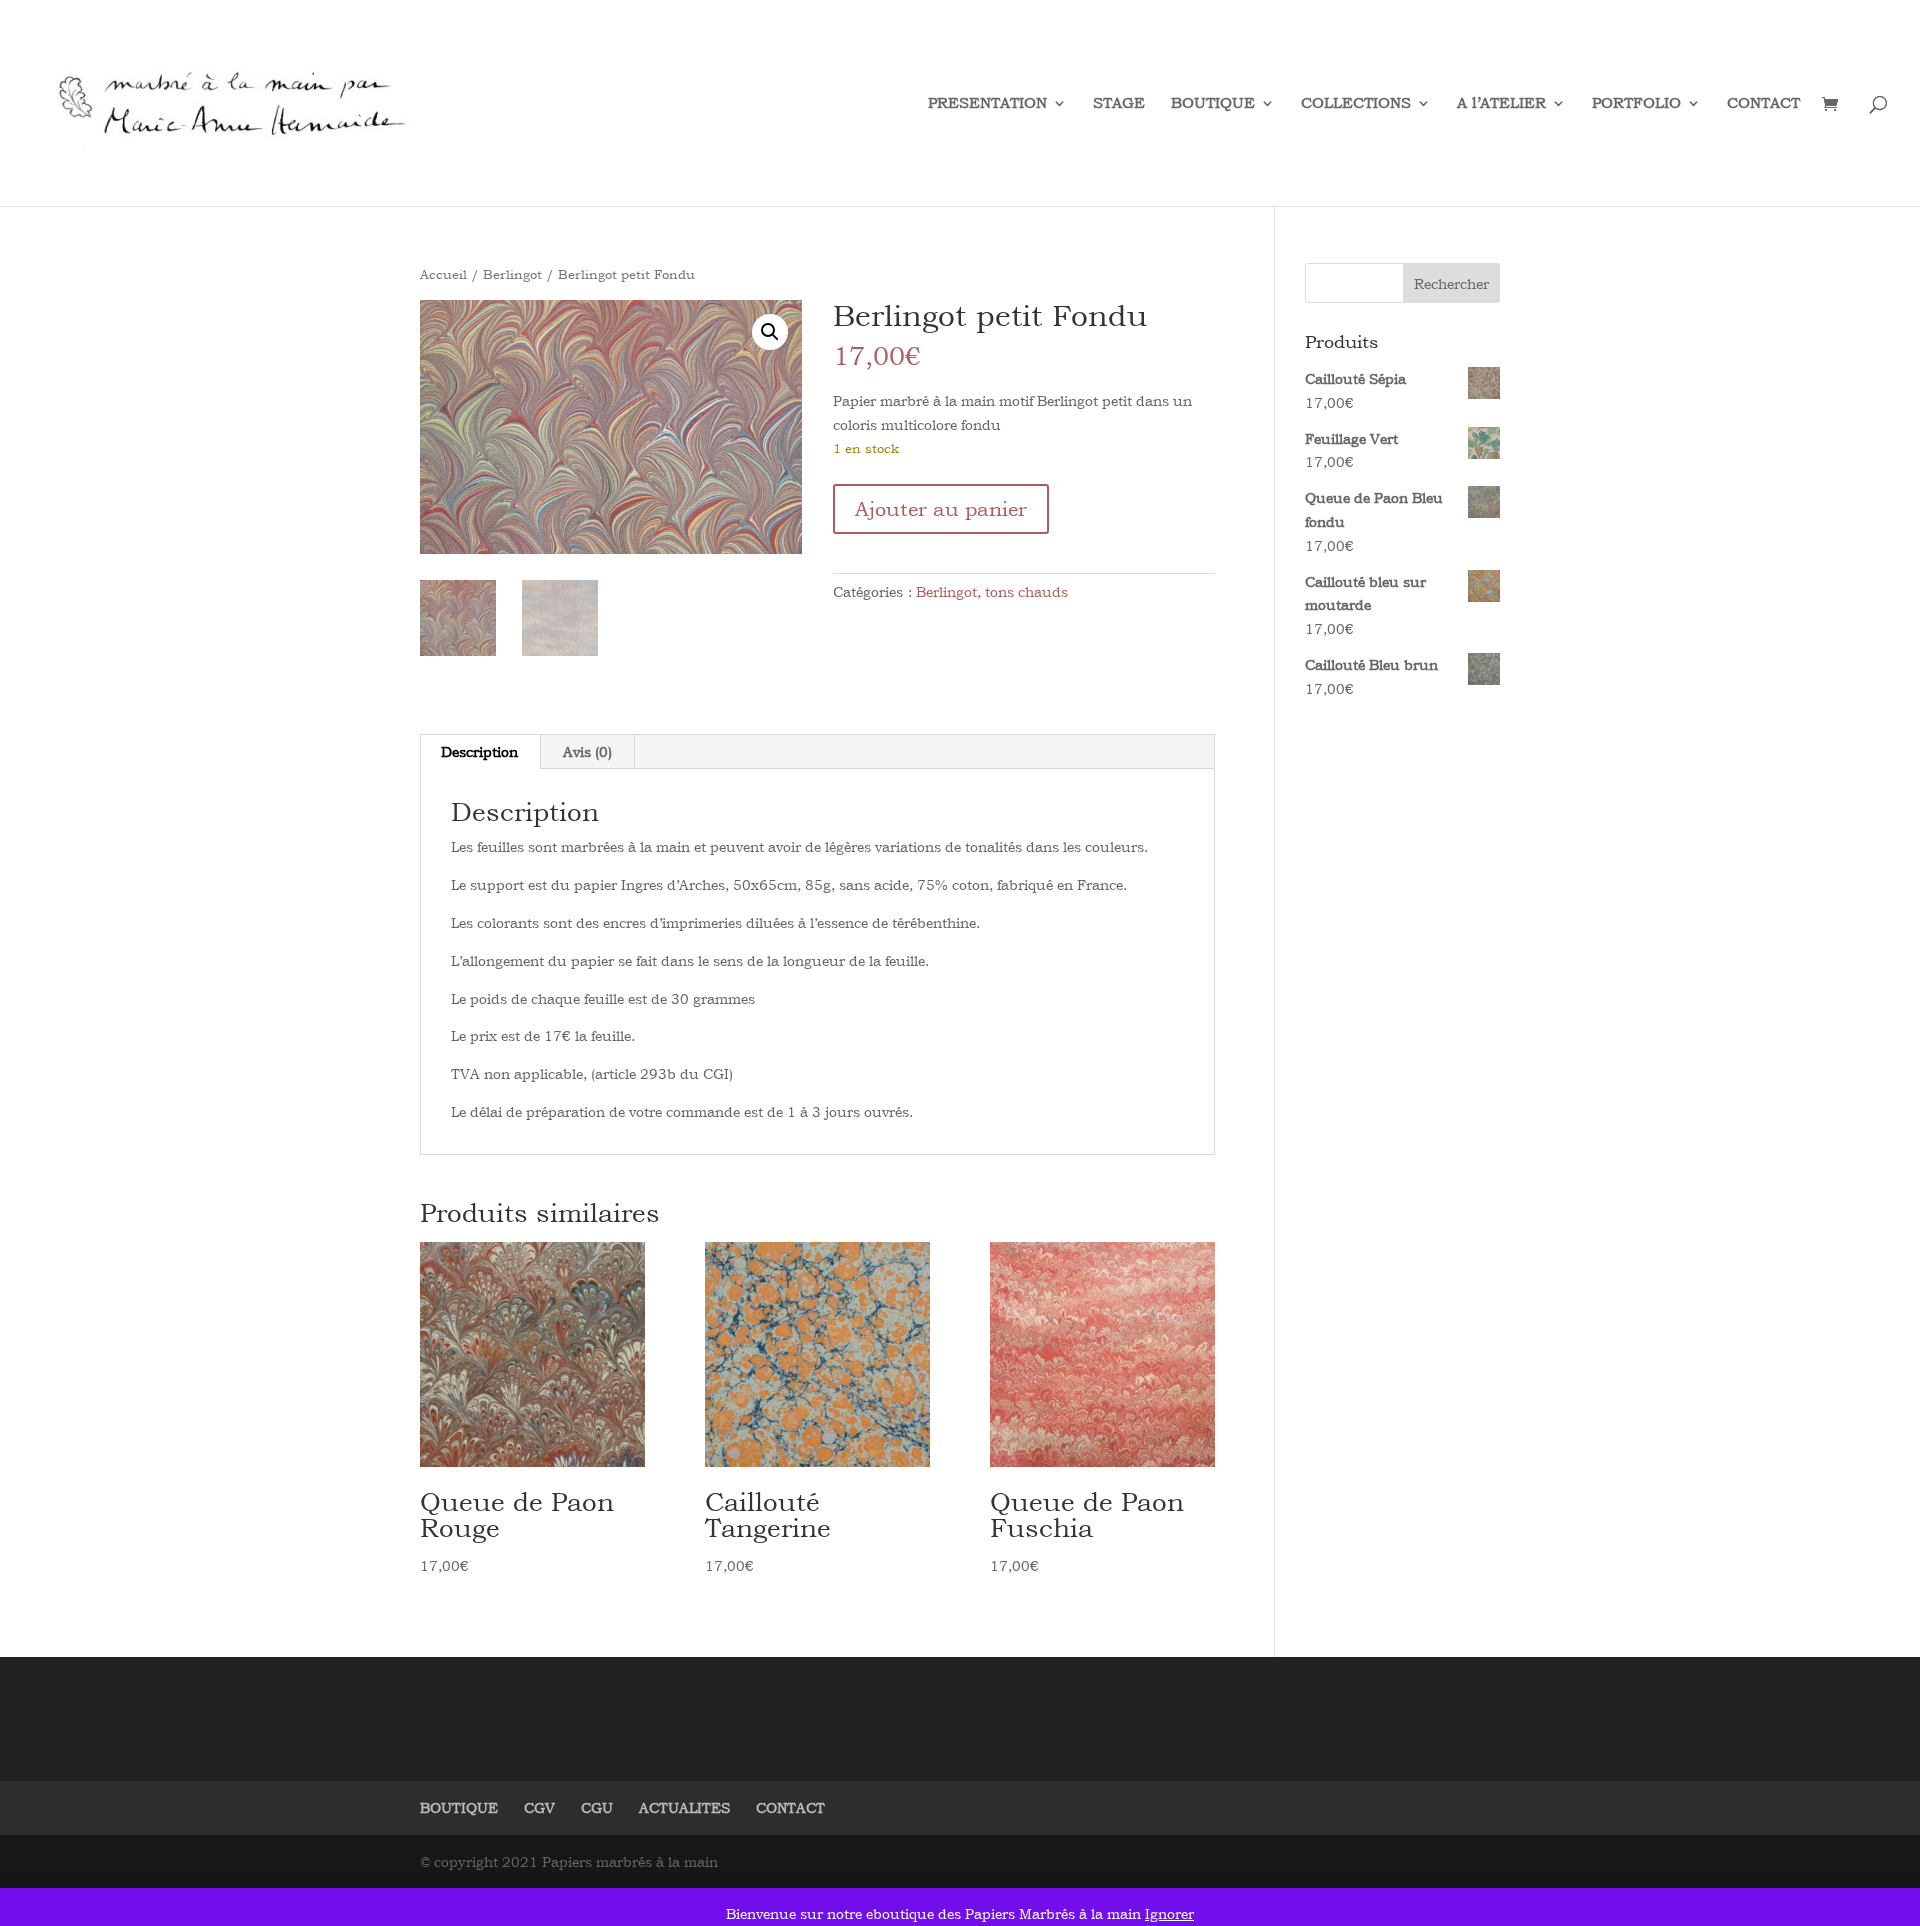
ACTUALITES (684, 1807)
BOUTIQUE (1213, 104)
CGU (597, 1807)
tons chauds (1026, 591)
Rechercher (1451, 283)
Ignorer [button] (1169, 1913)
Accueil (443, 274)
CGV (539, 1807)
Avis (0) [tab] (587, 751)
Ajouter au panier (941, 509)
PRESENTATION (987, 104)
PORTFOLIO (1636, 104)
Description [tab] (479, 751)
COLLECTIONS (1356, 104)
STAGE (1119, 104)
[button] (770, 332)
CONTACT (1763, 104)
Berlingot (512, 274)
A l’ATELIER (1501, 104)
